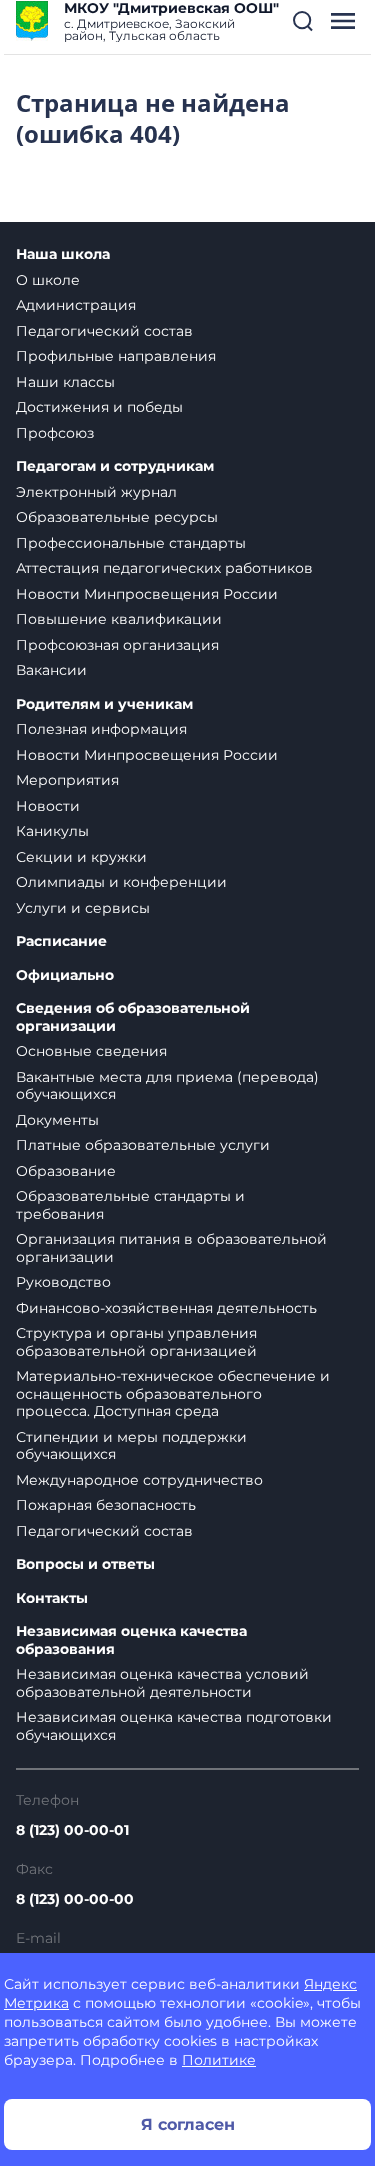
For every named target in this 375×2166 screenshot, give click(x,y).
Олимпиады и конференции (121, 882)
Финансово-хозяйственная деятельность (166, 1308)
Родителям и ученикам (104, 704)
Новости (48, 806)
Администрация (76, 305)
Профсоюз (55, 433)
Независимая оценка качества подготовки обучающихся (174, 1726)
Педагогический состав (104, 331)
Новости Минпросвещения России (147, 594)
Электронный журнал (96, 492)
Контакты (52, 1598)
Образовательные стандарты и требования (130, 1205)
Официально (65, 975)
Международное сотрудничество (139, 1480)
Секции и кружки (81, 857)
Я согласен (188, 2124)
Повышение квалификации (119, 619)
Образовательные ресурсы (117, 517)
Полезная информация (101, 729)
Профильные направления (116, 356)
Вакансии (51, 670)
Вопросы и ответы (85, 1564)
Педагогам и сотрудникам (115, 466)
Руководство (63, 1282)
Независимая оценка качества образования (131, 1640)
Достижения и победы (99, 407)
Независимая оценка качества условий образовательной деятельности (162, 1683)
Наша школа (63, 254)
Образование (66, 1171)
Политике (219, 2060)
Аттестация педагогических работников (164, 568)
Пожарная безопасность (106, 1505)
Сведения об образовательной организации (133, 1017)
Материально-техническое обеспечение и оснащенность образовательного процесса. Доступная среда (173, 1393)
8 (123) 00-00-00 (75, 1899)
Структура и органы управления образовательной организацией (136, 1342)
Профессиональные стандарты (131, 543)
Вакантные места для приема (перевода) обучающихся (167, 1086)
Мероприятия (67, 780)
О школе (48, 280)
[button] (303, 21)
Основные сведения (91, 1051)
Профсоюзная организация (117, 645)
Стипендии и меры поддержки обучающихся (131, 1446)
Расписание (61, 941)
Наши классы (65, 382)
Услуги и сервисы (83, 908)
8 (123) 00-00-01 (72, 1830)
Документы (57, 1120)
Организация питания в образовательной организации (171, 1248)
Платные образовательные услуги (143, 1145)
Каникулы (52, 831)
